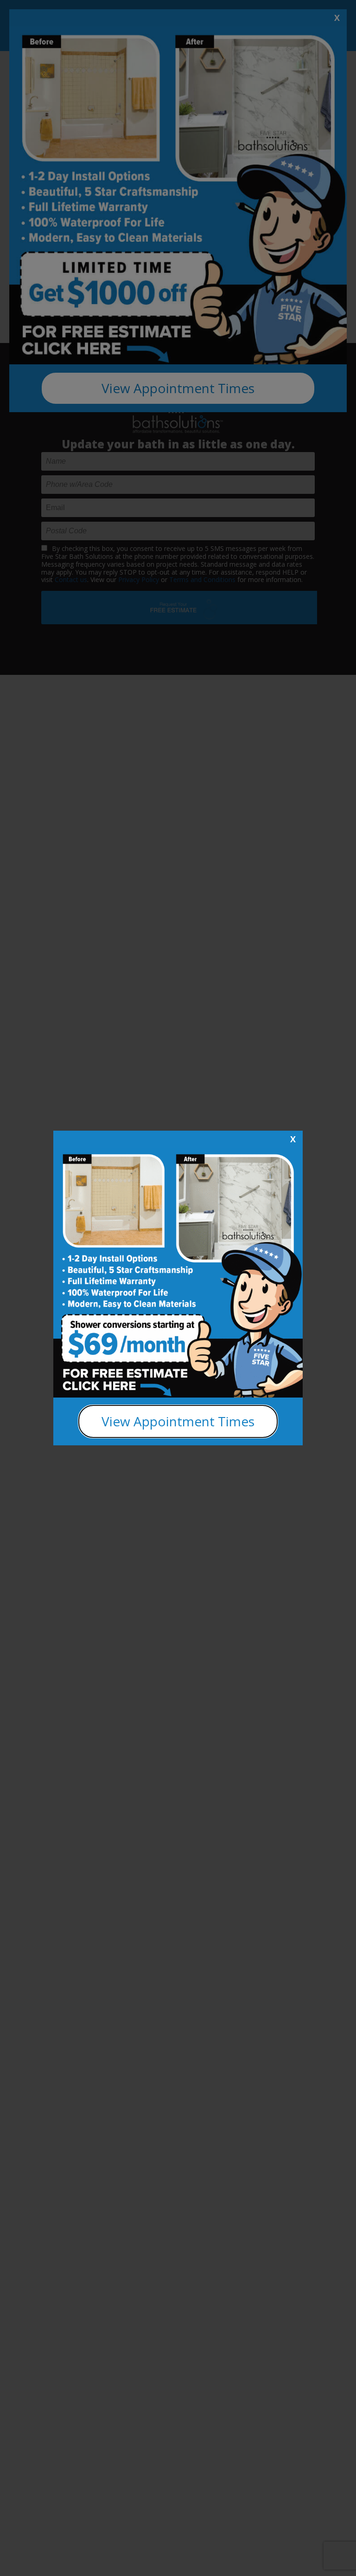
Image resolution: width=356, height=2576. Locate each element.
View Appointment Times (178, 1421)
